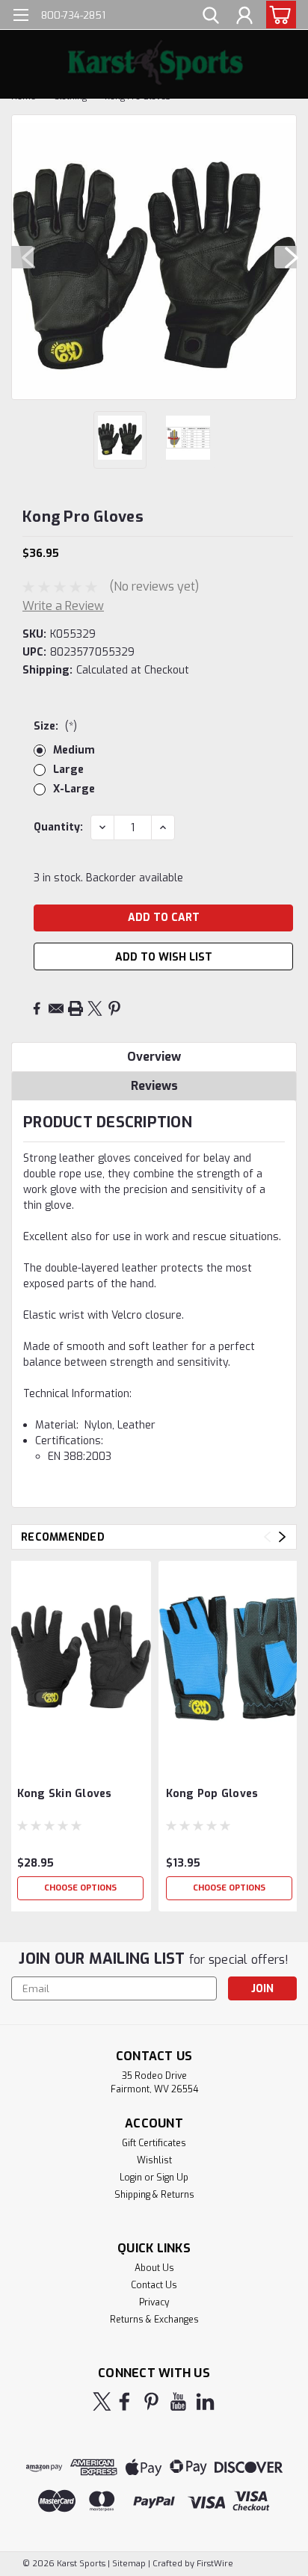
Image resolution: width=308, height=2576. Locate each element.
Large (68, 770)
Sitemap (129, 2564)
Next (286, 257)
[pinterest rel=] (151, 2401)
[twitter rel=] (102, 2401)
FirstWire (214, 2564)
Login (131, 2178)
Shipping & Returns (154, 2195)
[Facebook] (37, 1008)
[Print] (76, 1008)
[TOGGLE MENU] (21, 17)
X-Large (74, 789)
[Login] (244, 17)
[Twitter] (95, 1008)
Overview (154, 1057)
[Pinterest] (114, 1008)
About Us (154, 2268)
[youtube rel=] (178, 2401)
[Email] (56, 1008)
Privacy (154, 2302)
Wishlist (154, 2160)
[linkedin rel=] (205, 2401)
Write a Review (63, 606)
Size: (55, 726)
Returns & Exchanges (154, 2320)
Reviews (154, 1086)
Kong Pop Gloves (212, 1794)
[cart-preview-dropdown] (278, 15)
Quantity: (58, 827)
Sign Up (172, 2178)
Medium (74, 750)
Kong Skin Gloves (65, 1794)
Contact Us (154, 2285)
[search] (211, 17)
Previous (22, 257)
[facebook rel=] (124, 2401)
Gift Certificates (154, 2143)
